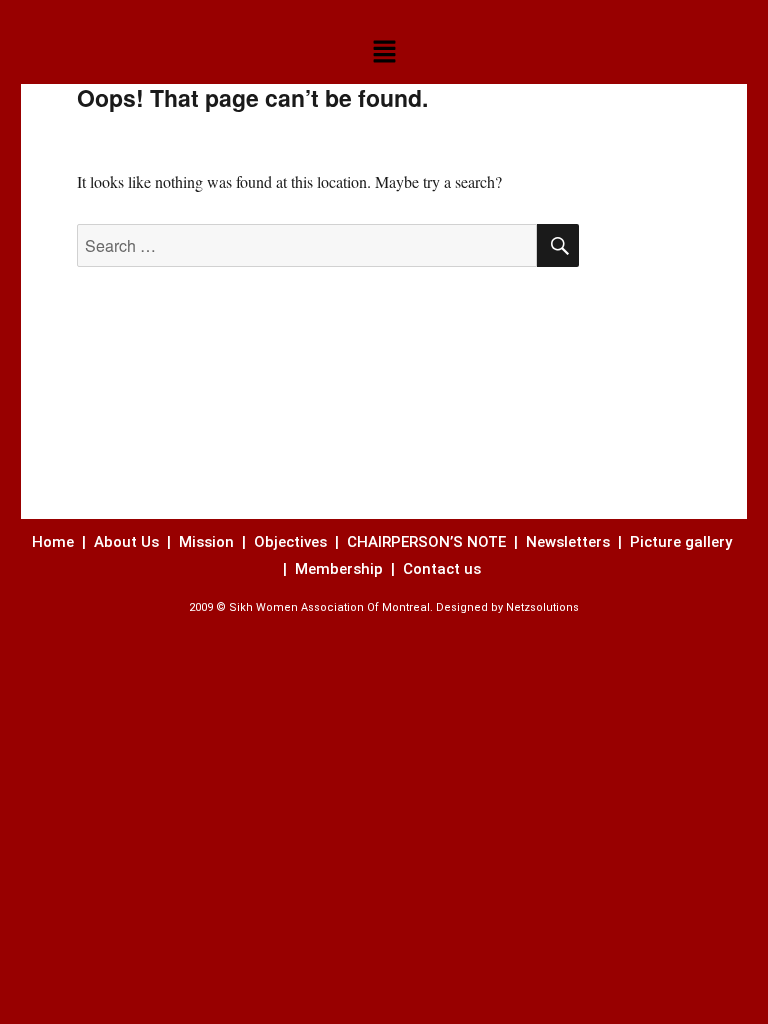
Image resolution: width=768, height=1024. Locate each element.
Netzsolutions (542, 607)
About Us (126, 542)
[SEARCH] (558, 245)
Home (55, 542)
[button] (384, 52)
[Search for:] (307, 245)
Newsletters (570, 542)
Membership (341, 569)
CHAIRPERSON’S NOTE (426, 542)
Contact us (444, 569)
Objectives (290, 542)
